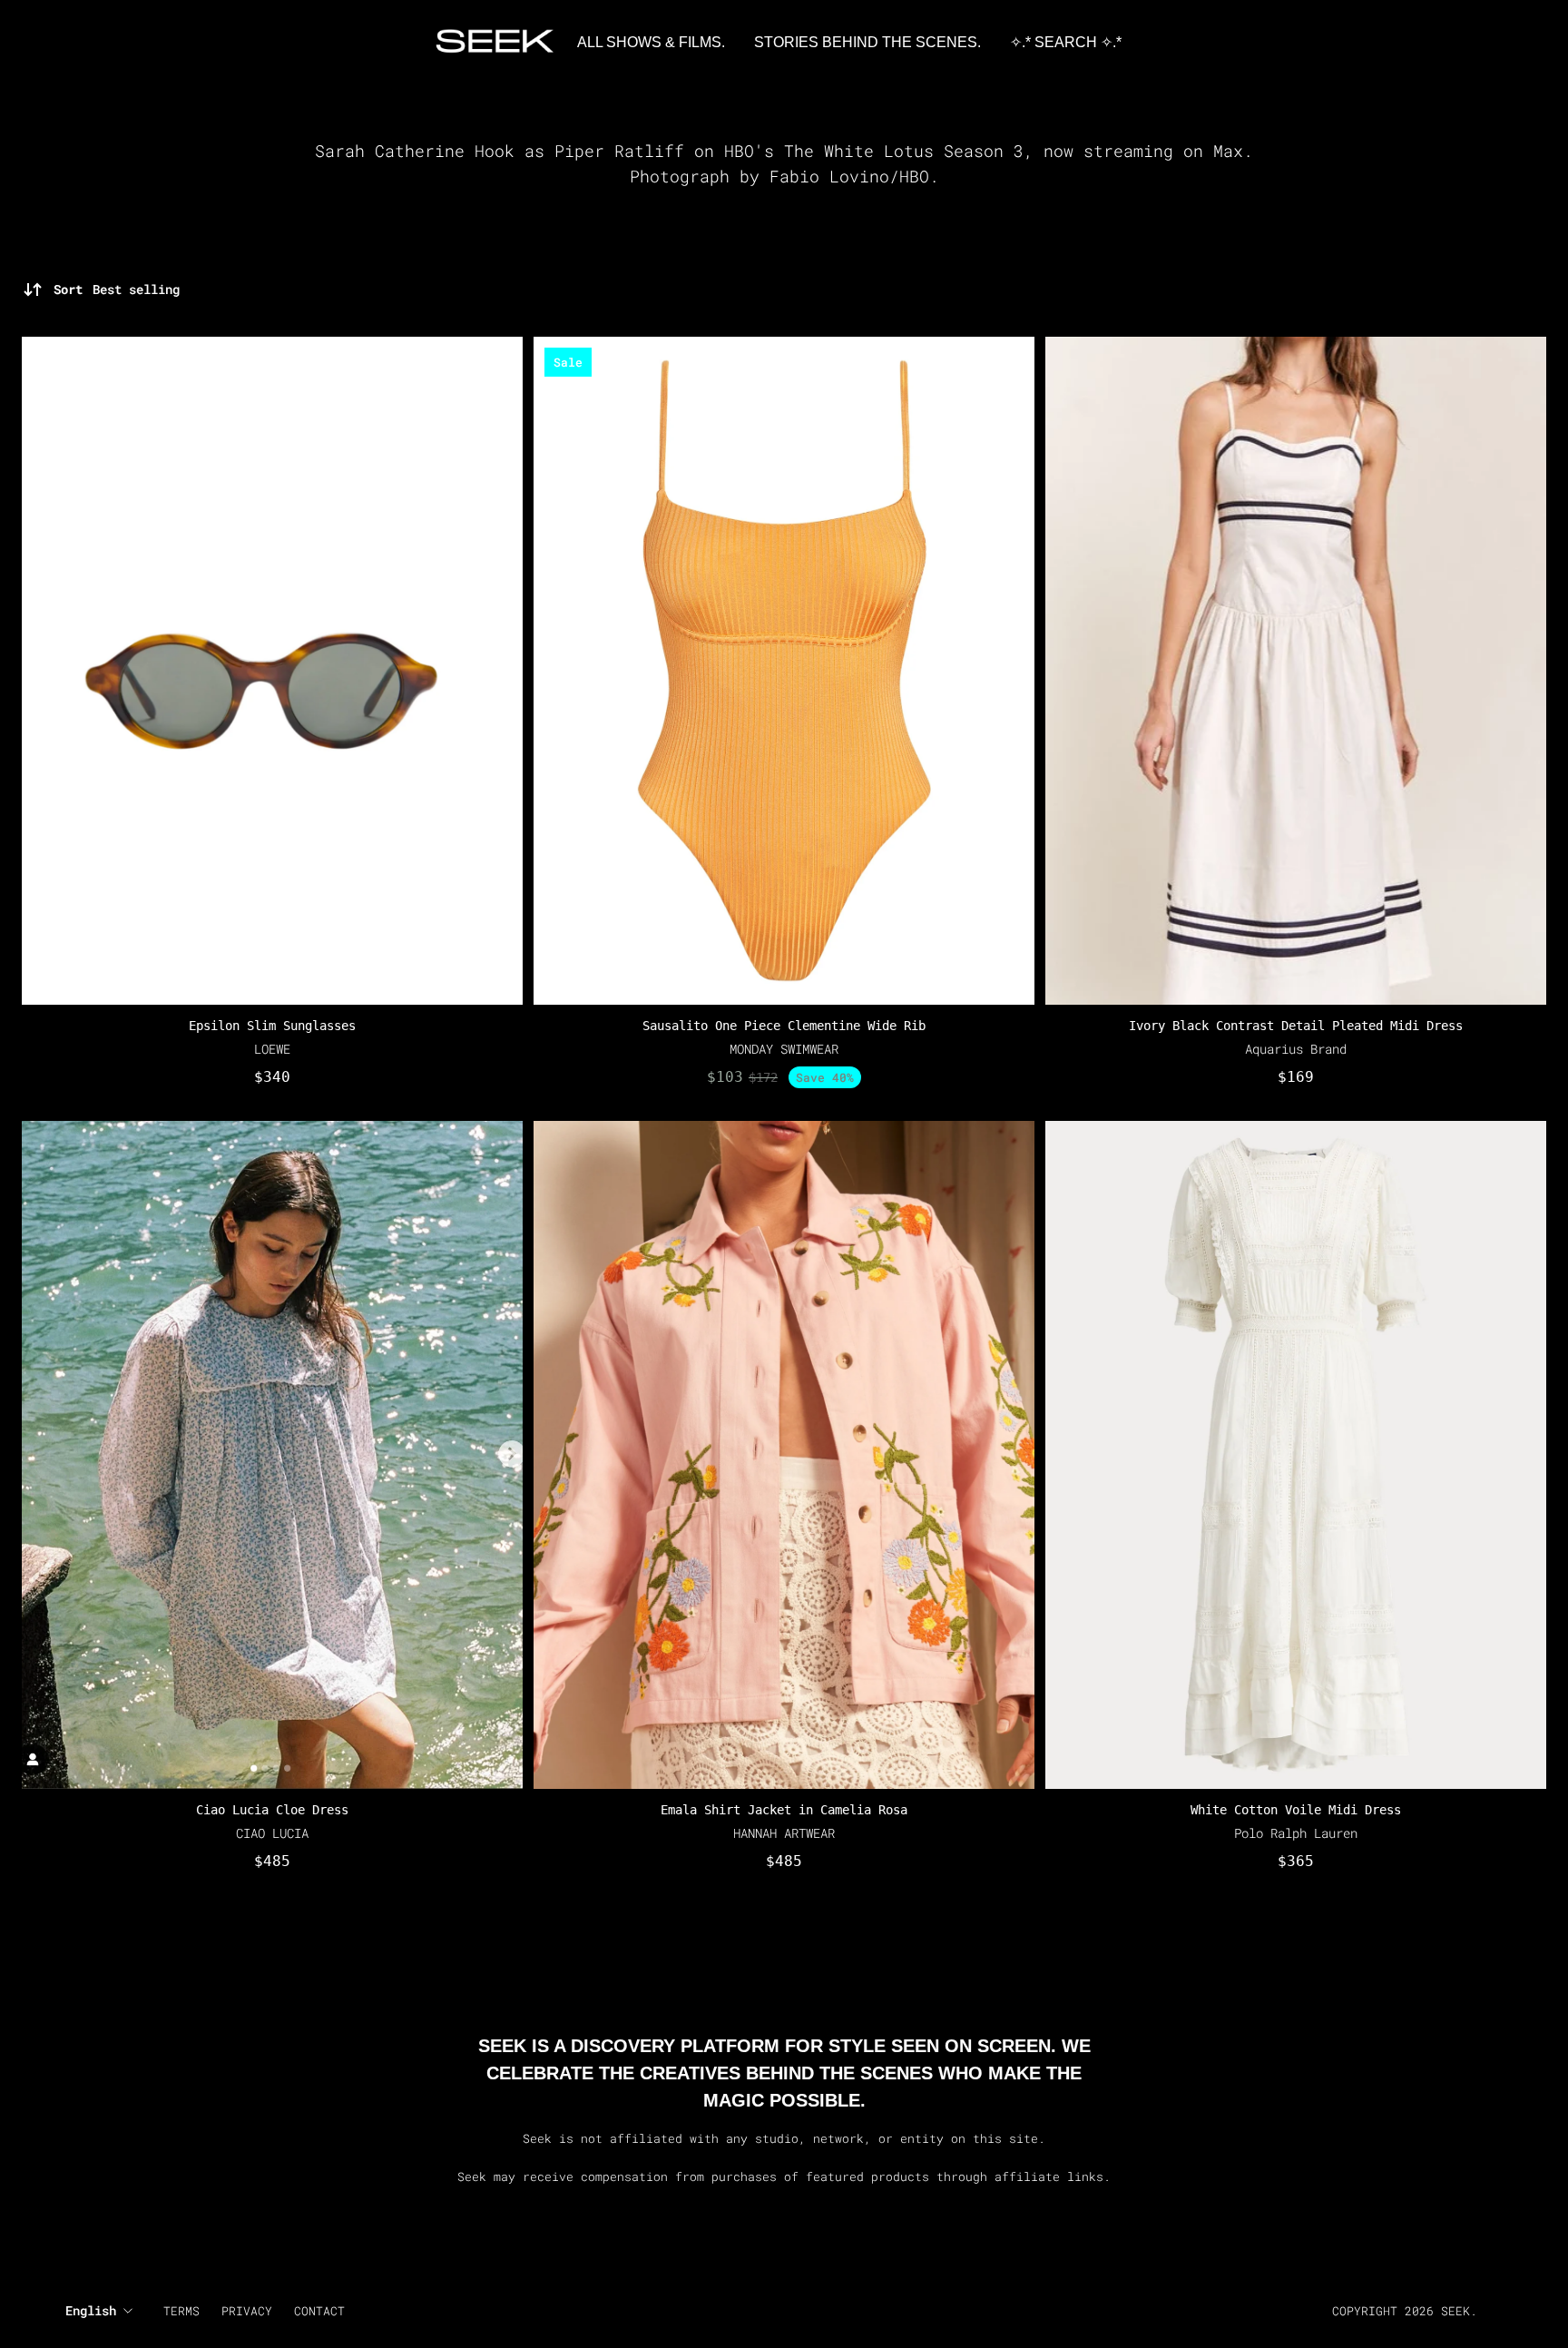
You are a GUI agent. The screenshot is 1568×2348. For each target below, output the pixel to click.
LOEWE (272, 1049)
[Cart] (1517, 43)
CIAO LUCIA (272, 1833)
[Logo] (495, 43)
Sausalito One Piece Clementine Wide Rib (784, 1026)
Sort (117, 289)
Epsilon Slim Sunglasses (272, 1026)
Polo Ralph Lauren (1296, 1833)
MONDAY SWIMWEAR (784, 1049)
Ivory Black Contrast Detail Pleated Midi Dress (1296, 1026)
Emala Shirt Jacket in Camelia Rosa (784, 1810)
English (91, 2310)
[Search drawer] (1495, 43)
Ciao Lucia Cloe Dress (272, 1810)
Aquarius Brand (1296, 1049)
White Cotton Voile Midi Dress (1296, 1810)
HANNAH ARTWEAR (784, 1833)
